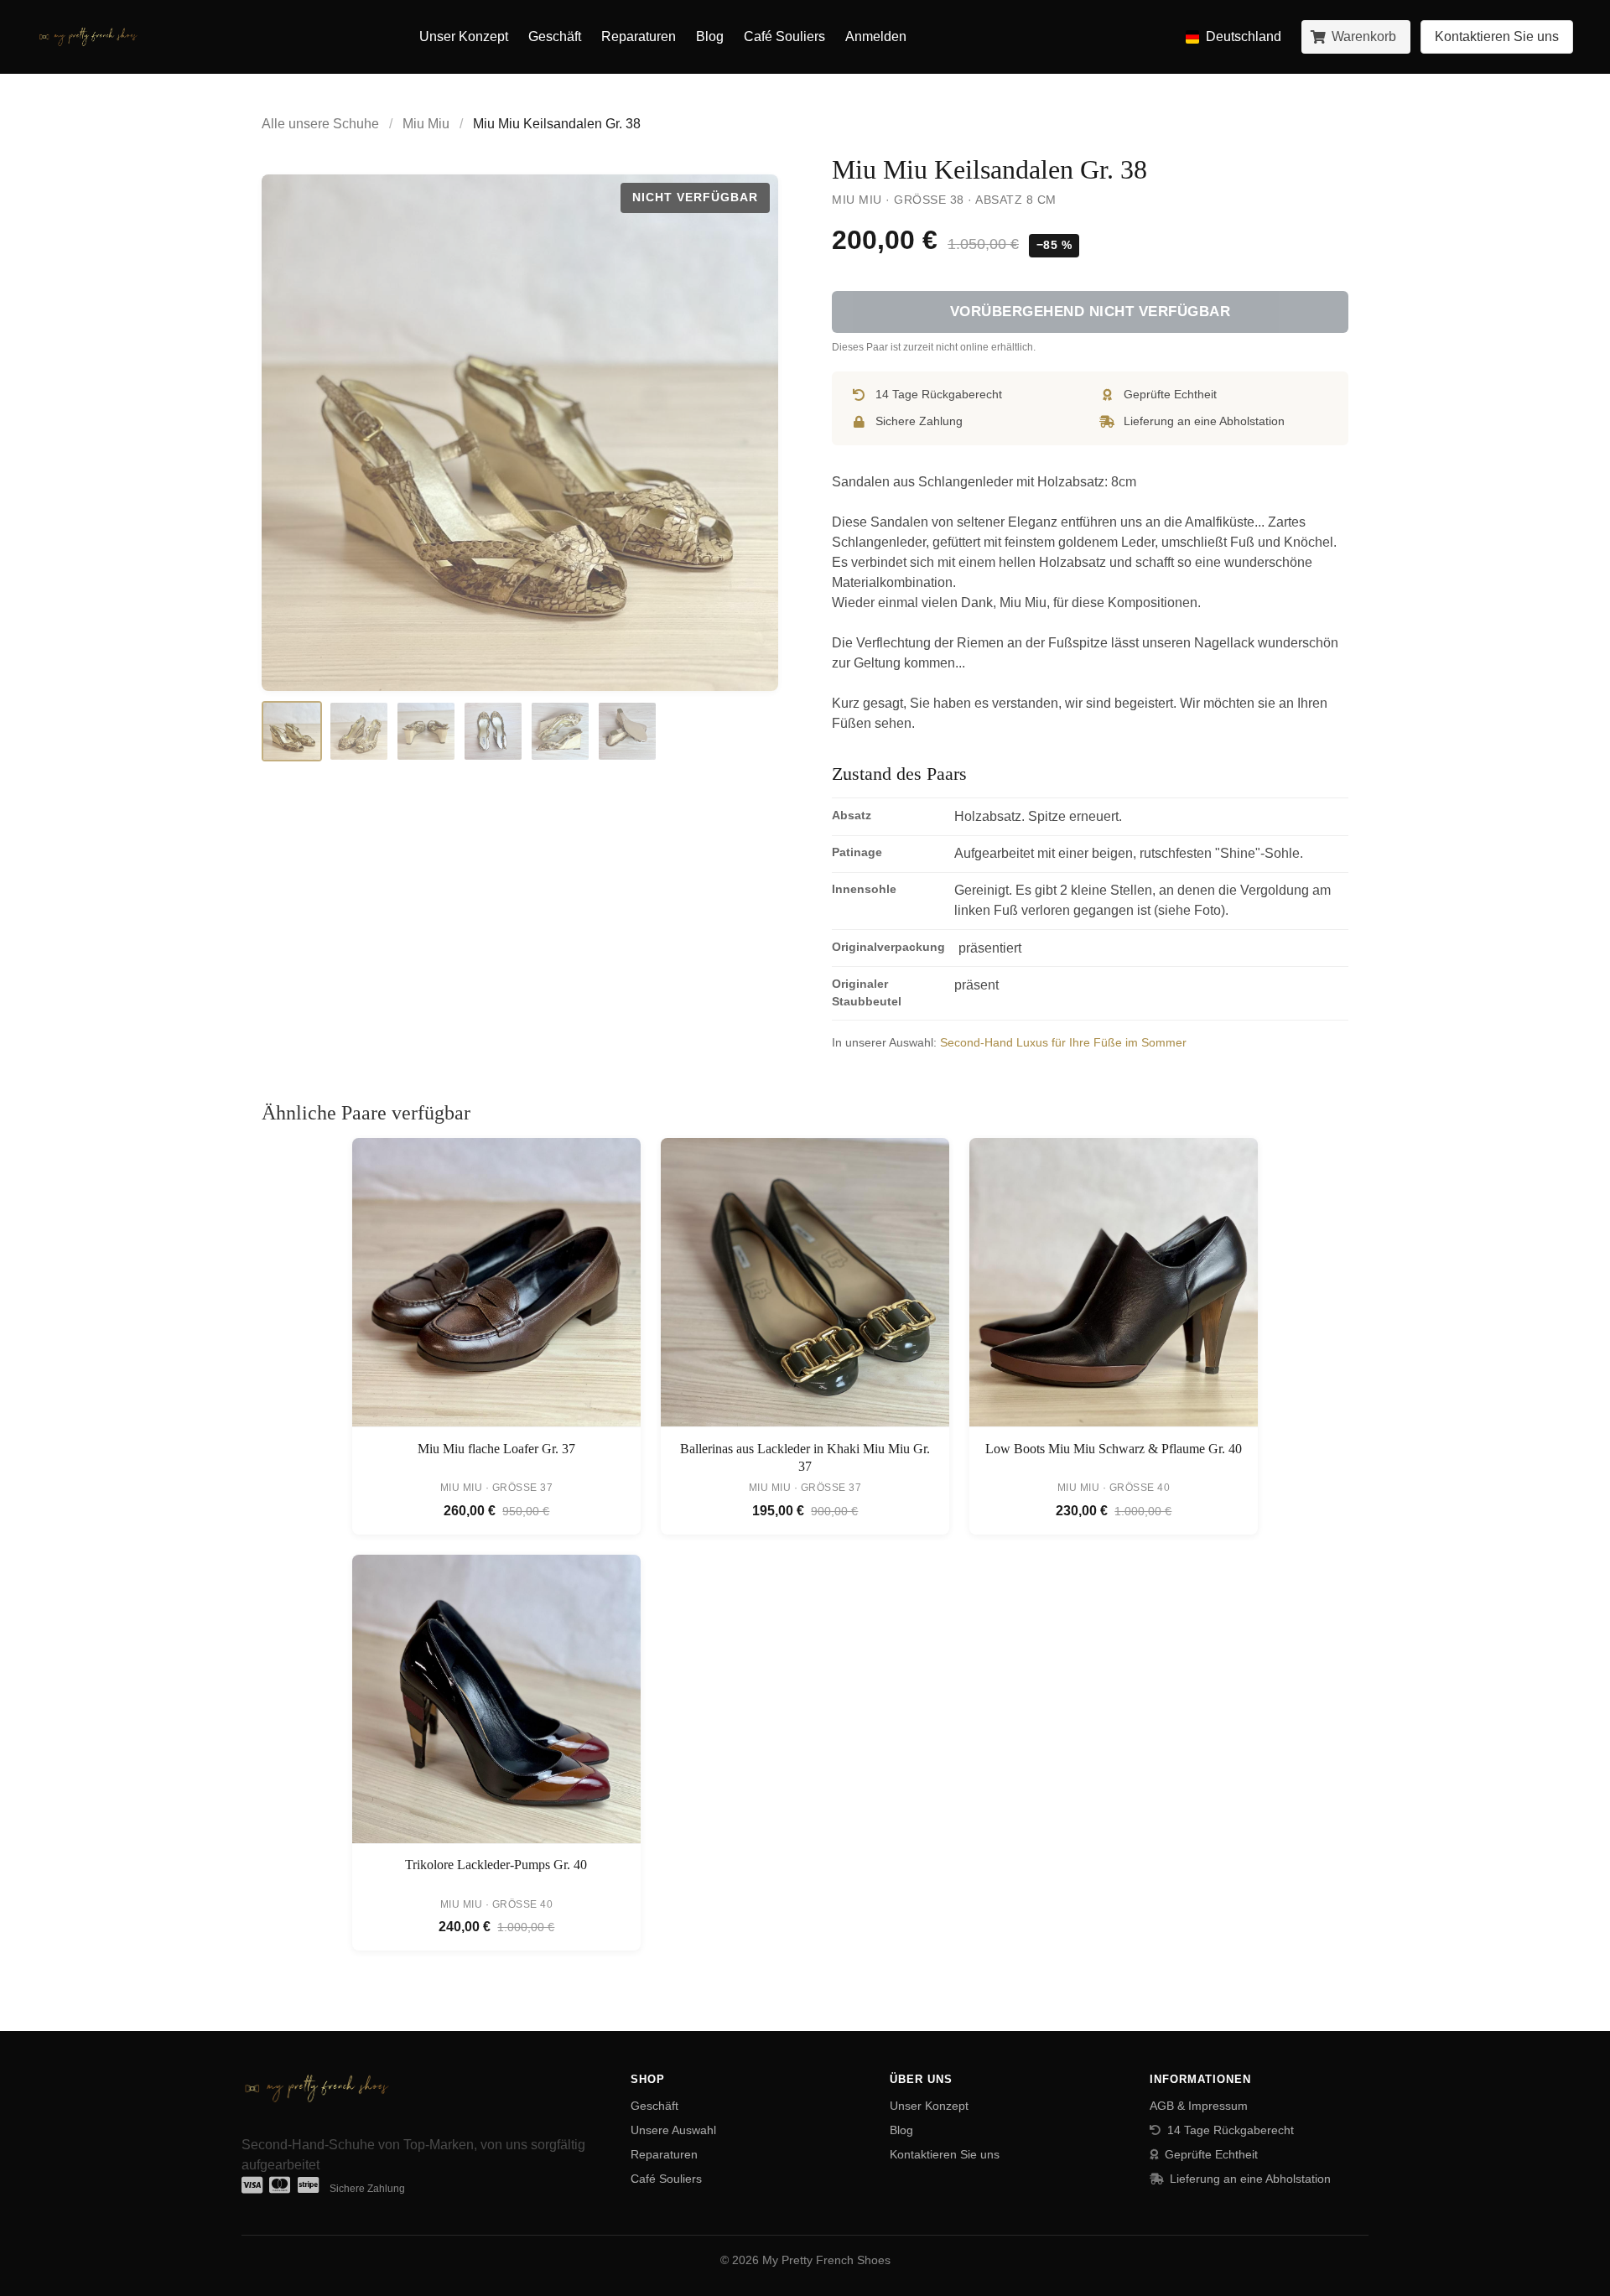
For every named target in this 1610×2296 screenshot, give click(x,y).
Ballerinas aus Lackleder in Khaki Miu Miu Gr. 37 (805, 1458)
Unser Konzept (464, 36)
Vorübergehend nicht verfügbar (1091, 312)
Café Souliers (784, 36)
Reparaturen (639, 36)
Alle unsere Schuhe (320, 124)
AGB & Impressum (1199, 2106)
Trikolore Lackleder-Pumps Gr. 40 (496, 1865)
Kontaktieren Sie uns (945, 2154)
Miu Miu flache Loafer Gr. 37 (496, 1449)
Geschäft (555, 36)
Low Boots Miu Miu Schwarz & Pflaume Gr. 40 (1114, 1449)
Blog (710, 36)
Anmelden (876, 36)
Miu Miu (426, 124)
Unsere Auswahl (673, 2130)
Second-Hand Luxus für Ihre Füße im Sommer (1063, 1042)
